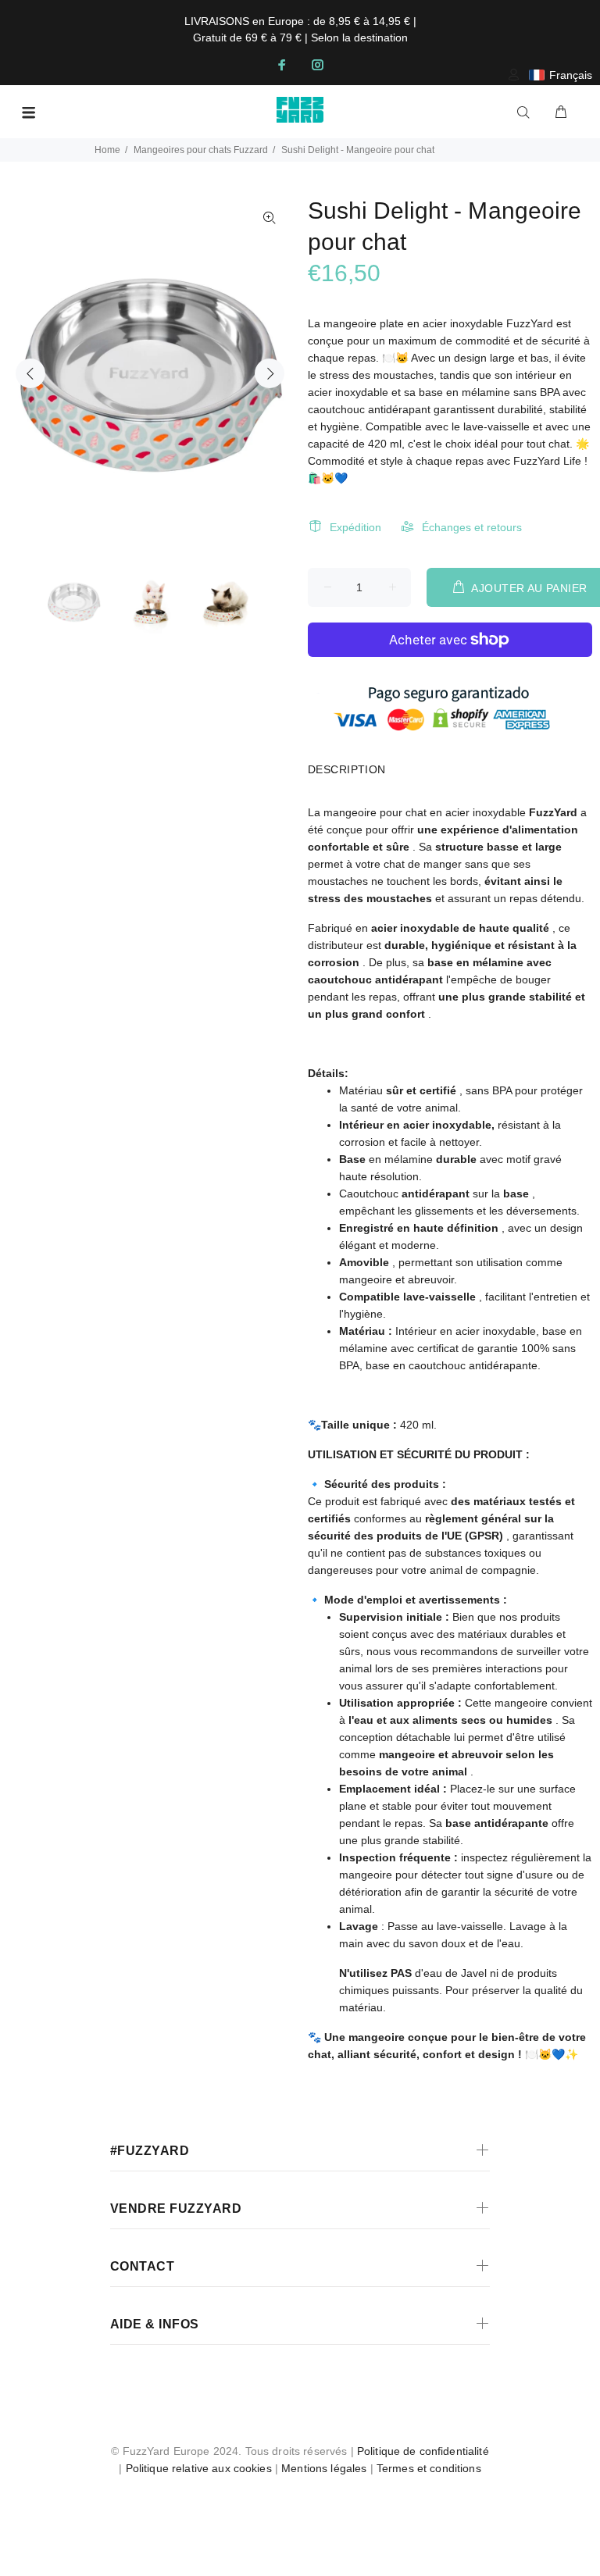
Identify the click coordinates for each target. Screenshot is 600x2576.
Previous (30, 373)
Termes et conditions (429, 2468)
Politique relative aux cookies (199, 2468)
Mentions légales (324, 2468)
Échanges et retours (472, 527)
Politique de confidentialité (423, 2451)
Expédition (355, 527)
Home (107, 150)
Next (270, 373)
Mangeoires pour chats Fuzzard (201, 150)
